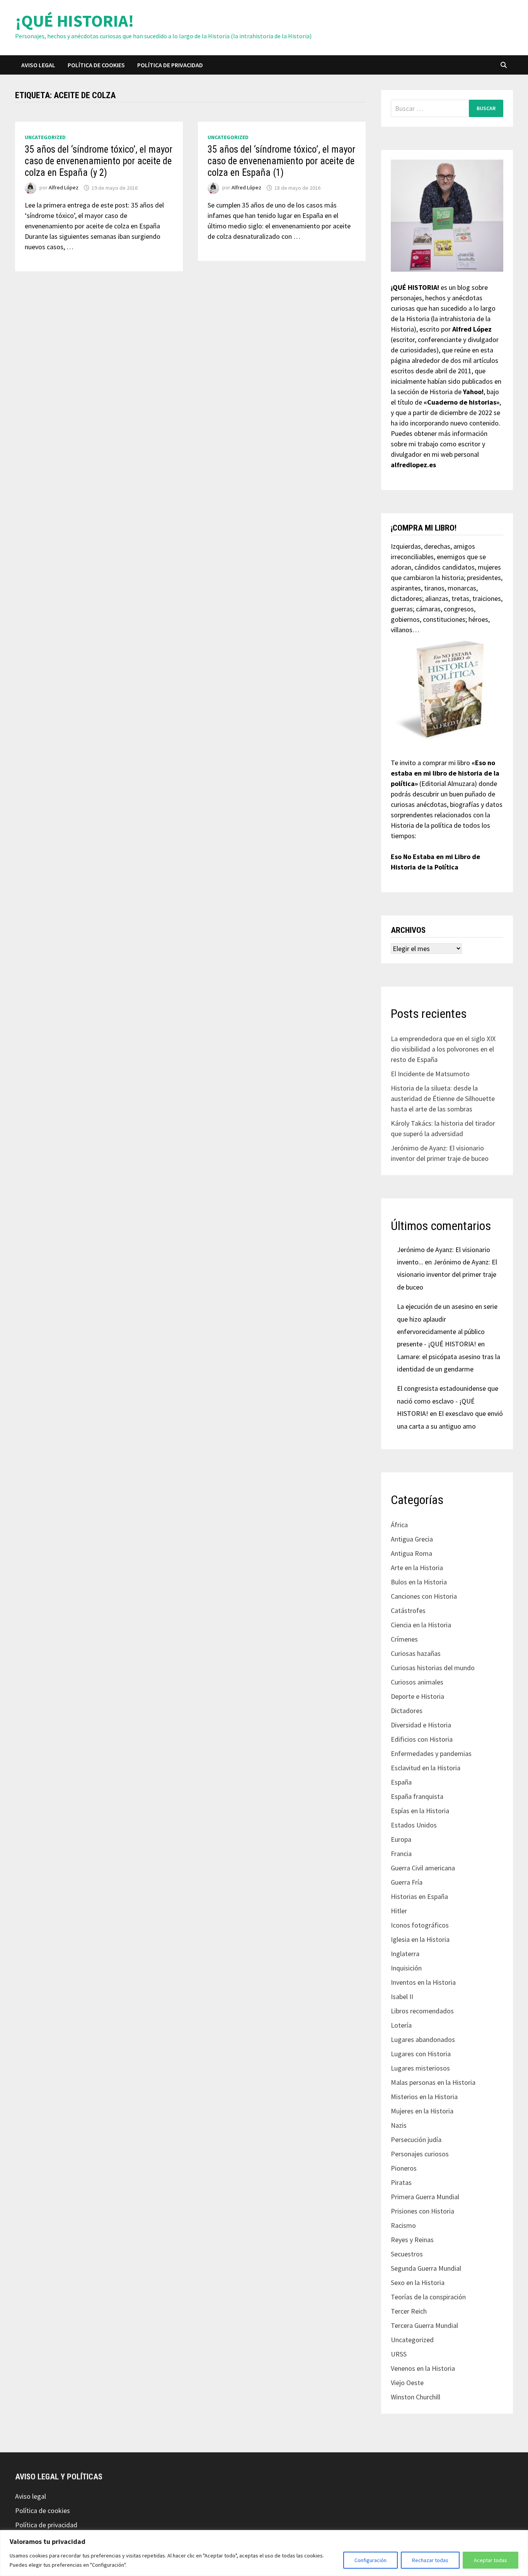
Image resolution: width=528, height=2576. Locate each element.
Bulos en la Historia (419, 1582)
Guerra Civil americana (423, 1868)
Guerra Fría (407, 1882)
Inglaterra (405, 1954)
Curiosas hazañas (416, 1653)
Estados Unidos (414, 1825)
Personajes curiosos (420, 2154)
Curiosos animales (417, 1682)
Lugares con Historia (421, 2054)
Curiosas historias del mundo (433, 1668)
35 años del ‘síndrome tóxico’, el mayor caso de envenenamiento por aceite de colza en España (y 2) (99, 161)
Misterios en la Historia (424, 2097)
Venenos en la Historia (423, 2368)
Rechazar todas (430, 2560)
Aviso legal (38, 65)
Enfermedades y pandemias (431, 1753)
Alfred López (64, 188)
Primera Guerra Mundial (425, 2197)
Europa (401, 1839)
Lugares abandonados (423, 2039)
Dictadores (407, 1711)
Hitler (399, 1911)
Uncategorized (45, 137)
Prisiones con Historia (422, 2211)
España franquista (417, 1796)
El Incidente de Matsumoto (430, 1074)
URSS (399, 2354)
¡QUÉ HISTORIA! (75, 21)
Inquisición (406, 1968)
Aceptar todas (491, 2560)
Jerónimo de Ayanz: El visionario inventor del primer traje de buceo (447, 1274)
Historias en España (419, 1896)
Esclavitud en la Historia (426, 1768)
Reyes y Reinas (412, 2240)
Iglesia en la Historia (420, 1939)
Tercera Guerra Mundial (424, 2325)
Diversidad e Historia (421, 1725)
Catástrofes (408, 1610)
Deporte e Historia (417, 1696)
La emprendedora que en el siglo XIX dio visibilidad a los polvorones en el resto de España (443, 1049)
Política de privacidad (170, 65)
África (399, 1525)
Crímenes (404, 1639)
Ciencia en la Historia (421, 1625)
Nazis (399, 2125)
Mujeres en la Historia (422, 2111)
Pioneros (404, 2168)
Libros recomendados (422, 2011)
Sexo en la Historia (418, 2282)
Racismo (403, 2225)
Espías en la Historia (420, 1811)
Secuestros (407, 2254)
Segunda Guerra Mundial (426, 2268)
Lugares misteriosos (420, 2068)
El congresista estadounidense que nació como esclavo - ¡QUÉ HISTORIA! (448, 1401)
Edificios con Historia (422, 1739)
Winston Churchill (416, 2397)
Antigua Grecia (412, 1539)
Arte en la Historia (417, 1568)
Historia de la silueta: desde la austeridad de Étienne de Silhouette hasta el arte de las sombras (443, 1098)
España (401, 1782)
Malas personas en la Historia (433, 2082)
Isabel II (402, 1997)
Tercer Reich (409, 2311)
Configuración (370, 2560)
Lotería (401, 2025)
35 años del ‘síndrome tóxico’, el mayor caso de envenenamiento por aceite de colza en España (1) (281, 161)
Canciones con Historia (424, 1596)
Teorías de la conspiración (428, 2297)
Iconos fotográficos (420, 1925)
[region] (264, 2553)
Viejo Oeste (407, 2383)
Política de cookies (96, 65)
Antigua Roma (411, 1553)
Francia (401, 1854)
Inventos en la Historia (423, 1982)
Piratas (401, 2182)
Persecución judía (416, 2140)
